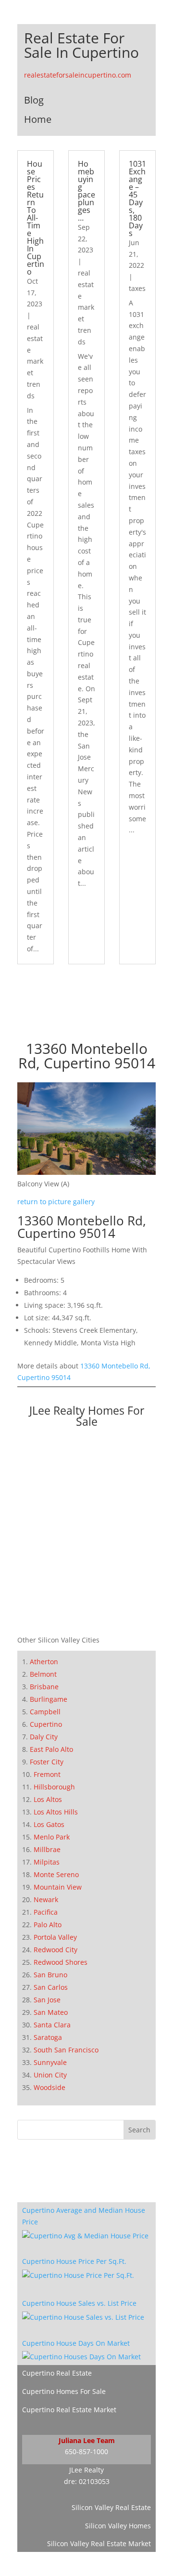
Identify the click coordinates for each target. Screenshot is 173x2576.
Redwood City (56, 1950)
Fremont (47, 1774)
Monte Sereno (56, 1874)
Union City (50, 2075)
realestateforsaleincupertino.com (78, 75)
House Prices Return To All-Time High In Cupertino (36, 218)
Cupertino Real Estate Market (69, 2410)
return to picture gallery (56, 1202)
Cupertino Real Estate (57, 2373)
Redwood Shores (61, 1962)
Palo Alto (48, 1925)
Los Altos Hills (56, 1812)
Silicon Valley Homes (118, 2526)
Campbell (45, 1712)
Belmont (43, 1674)
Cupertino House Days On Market (76, 2343)
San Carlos (51, 1987)
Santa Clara (52, 2025)
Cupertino (46, 1724)
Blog (34, 100)
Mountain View (58, 1887)
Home (38, 119)
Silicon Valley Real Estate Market (99, 2543)
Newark (46, 1899)
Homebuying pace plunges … (86, 191)
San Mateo (51, 2012)
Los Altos (48, 1799)
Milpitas (47, 1862)
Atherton (44, 1662)
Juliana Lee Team (87, 2440)
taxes (137, 288)
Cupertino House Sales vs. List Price (79, 2303)
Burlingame (49, 1699)
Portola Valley (55, 1937)
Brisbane (44, 1687)
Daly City (44, 1737)
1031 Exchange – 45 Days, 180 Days (137, 198)
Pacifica (46, 1912)
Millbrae (47, 1849)
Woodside (49, 2087)
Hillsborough (54, 1787)
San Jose (47, 2000)
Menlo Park (52, 1837)
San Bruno (50, 1975)
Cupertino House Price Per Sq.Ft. (74, 2261)
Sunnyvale (50, 2062)
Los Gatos (49, 1824)
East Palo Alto (51, 1749)
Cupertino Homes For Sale (64, 2391)
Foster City (47, 1762)
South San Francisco (66, 2050)
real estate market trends (35, 361)
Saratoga (48, 2037)
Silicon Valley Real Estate (111, 2507)
